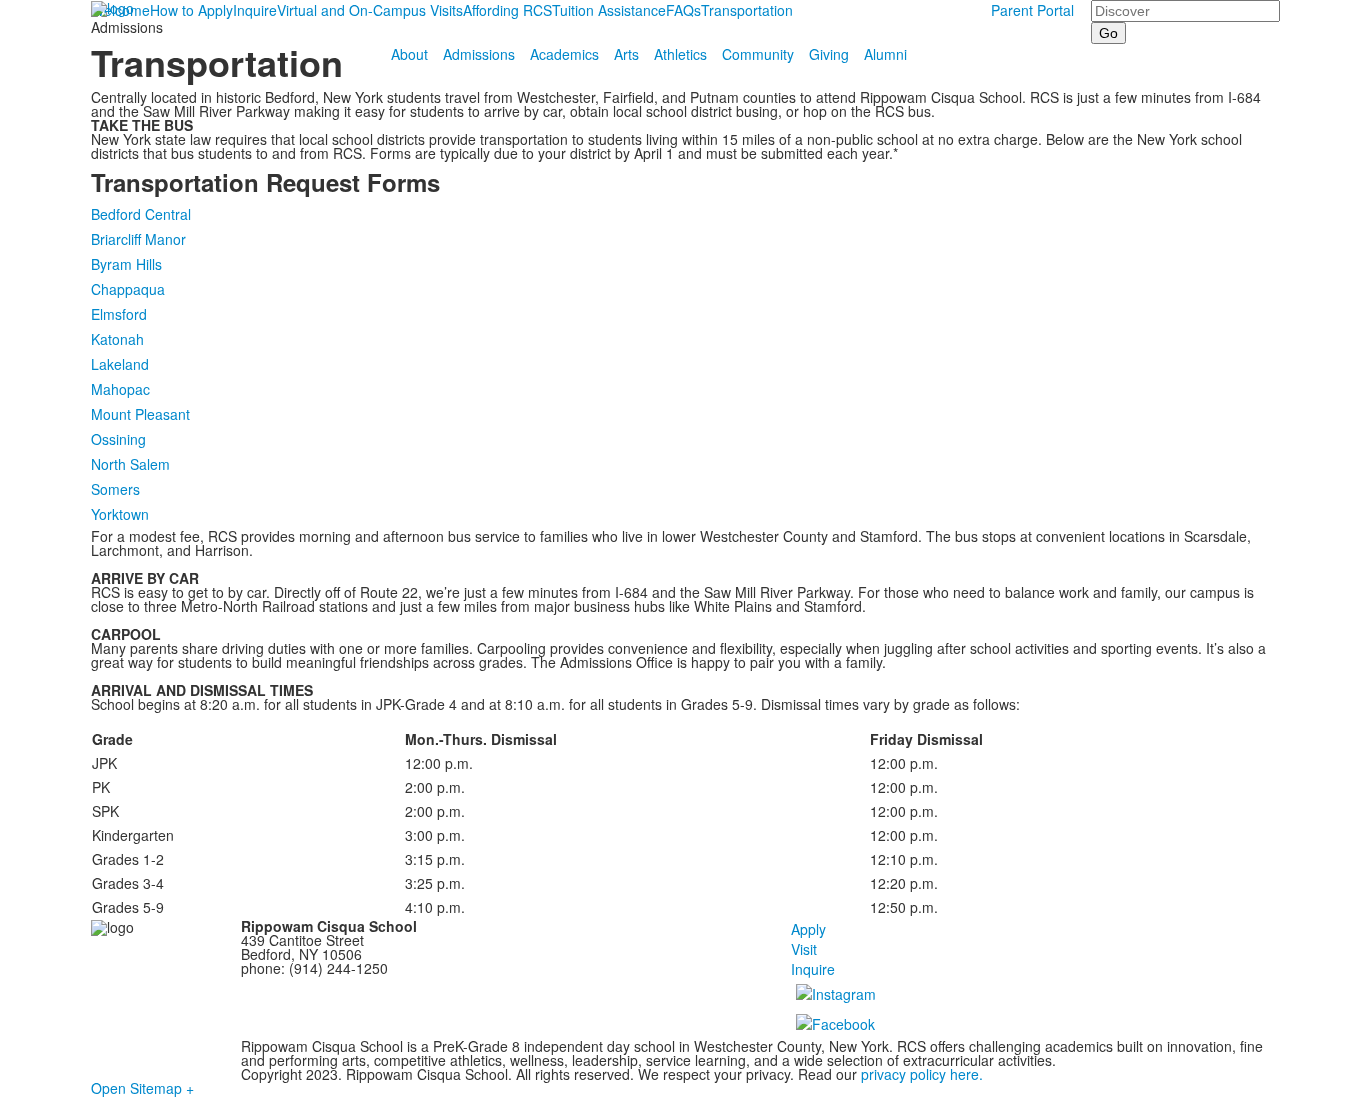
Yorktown (120, 514)
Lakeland (120, 364)
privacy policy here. (920, 1074)
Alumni (885, 54)
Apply (808, 929)
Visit (804, 949)
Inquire (813, 969)
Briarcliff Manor (138, 239)
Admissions (479, 54)
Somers (115, 489)
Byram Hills (126, 264)
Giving (829, 54)
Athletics (680, 54)
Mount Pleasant (140, 414)
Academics (564, 54)
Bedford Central (141, 214)
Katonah (117, 339)
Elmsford (119, 314)
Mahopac (120, 389)
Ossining (118, 439)
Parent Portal (1032, 10)
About (409, 54)
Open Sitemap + (142, 1088)
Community (758, 54)
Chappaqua (128, 289)
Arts (626, 54)
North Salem (130, 464)
